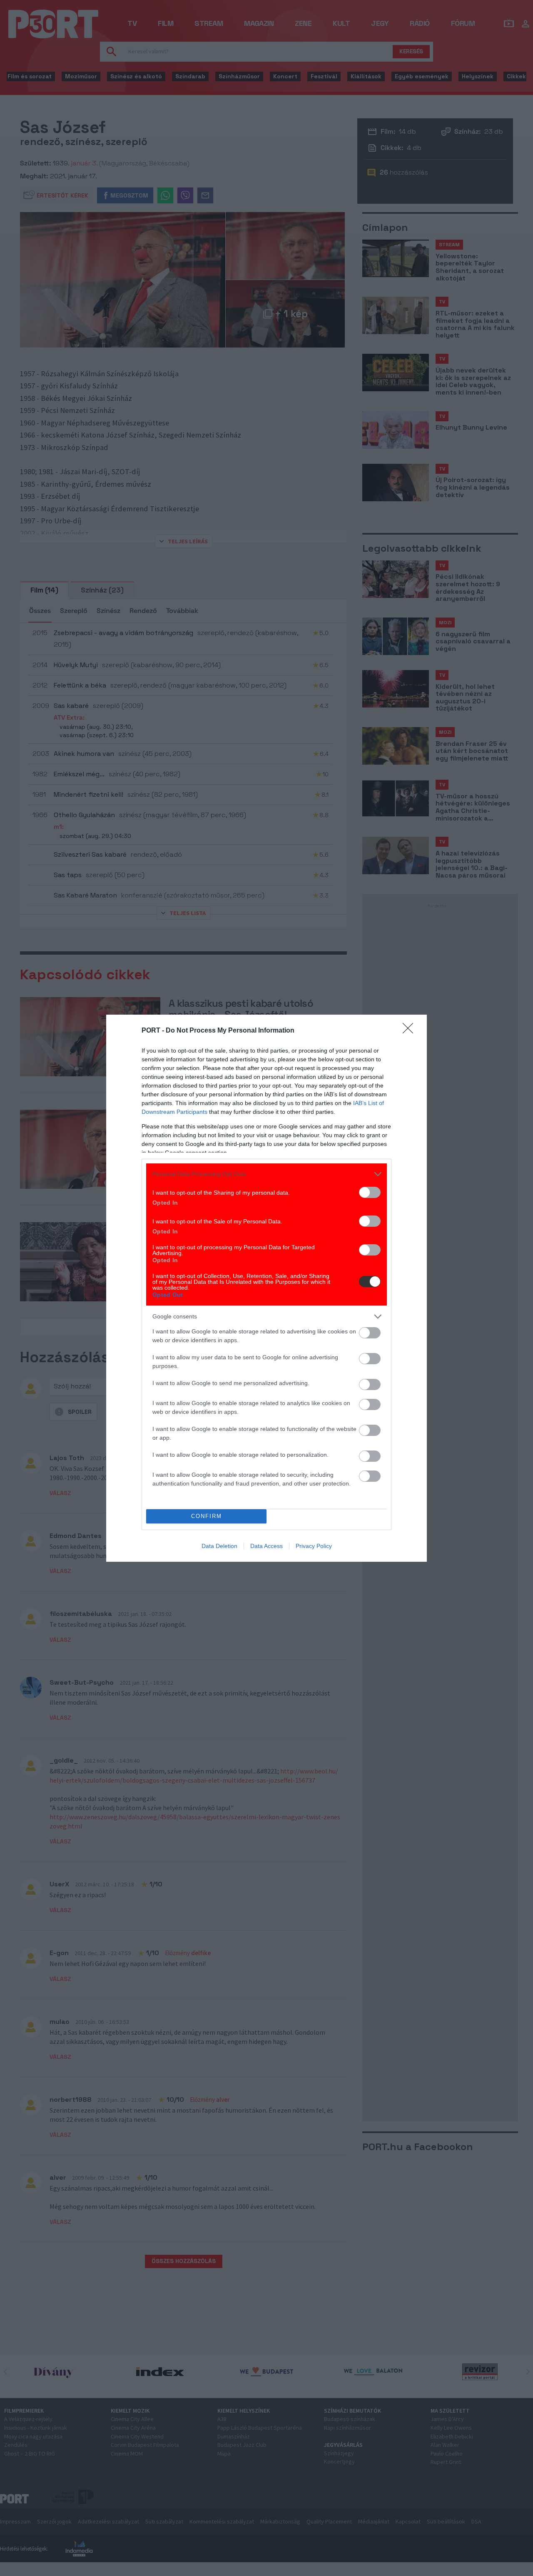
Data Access (266, 1546)
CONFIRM (207, 1516)
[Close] (411, 1031)
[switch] (370, 1192)
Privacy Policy (314, 1546)
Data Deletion (219, 1546)
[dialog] (266, 1288)
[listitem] (266, 1174)
